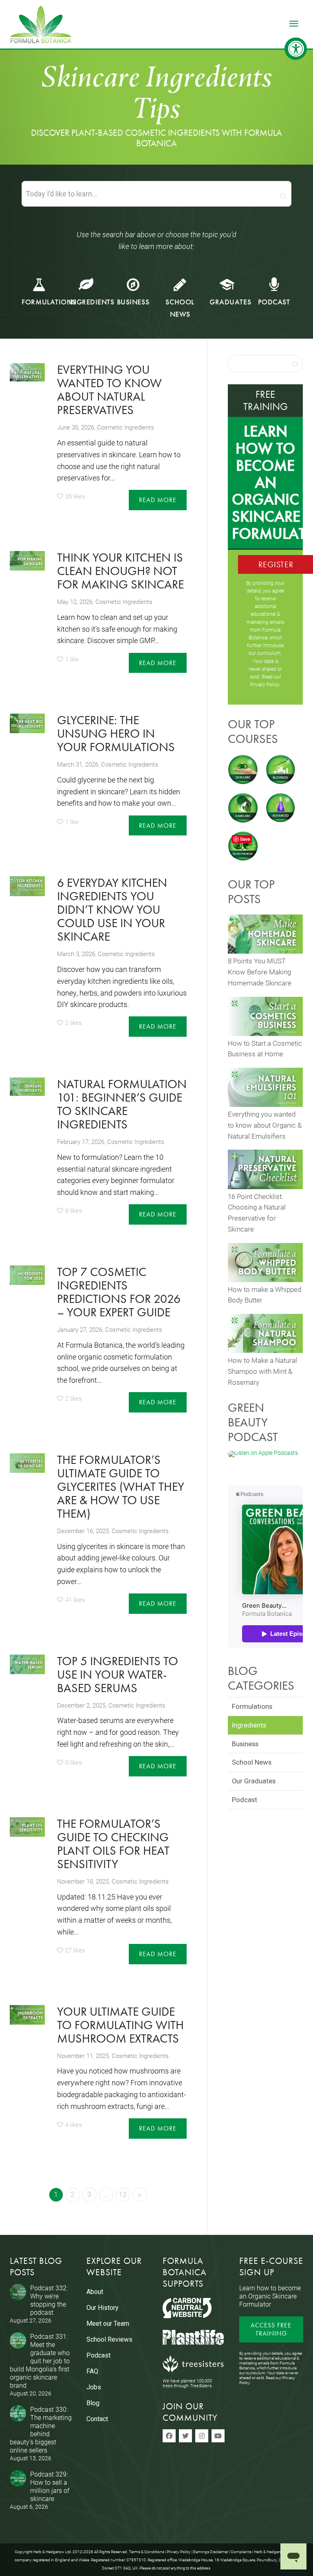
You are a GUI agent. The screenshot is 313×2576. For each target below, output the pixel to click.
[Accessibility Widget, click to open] (296, 49)
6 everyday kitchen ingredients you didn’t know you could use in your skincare (112, 910)
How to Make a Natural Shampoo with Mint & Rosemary (262, 1371)
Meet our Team (108, 2324)
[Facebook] (169, 2436)
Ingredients (92, 302)
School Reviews (109, 2339)
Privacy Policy (265, 684)
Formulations (49, 302)
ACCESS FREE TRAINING (271, 2329)
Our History (102, 2308)
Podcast (245, 1800)
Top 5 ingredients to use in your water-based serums (118, 1675)
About (95, 2292)
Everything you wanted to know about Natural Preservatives (109, 390)
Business (133, 302)
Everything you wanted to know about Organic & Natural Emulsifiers (265, 1125)
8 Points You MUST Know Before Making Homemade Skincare (260, 972)
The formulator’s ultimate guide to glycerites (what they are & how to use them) (121, 1487)
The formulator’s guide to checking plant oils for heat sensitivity (113, 1844)
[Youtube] (218, 2436)
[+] (27, 372)
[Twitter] (185, 2436)
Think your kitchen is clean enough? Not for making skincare (120, 571)
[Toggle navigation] (294, 24)
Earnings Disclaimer (211, 2552)
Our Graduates (254, 1781)
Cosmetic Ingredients (126, 427)
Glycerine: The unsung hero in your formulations (116, 734)
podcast (274, 302)
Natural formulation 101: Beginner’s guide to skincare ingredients (122, 1104)
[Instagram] (202, 2436)
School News (252, 1762)
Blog (93, 2403)
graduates (230, 302)
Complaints (241, 2552)
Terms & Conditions (147, 2552)
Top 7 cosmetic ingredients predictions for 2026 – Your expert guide (119, 1292)
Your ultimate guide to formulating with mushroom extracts (120, 2025)
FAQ (92, 2371)
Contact (97, 2419)
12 (123, 2194)
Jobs (94, 2387)
